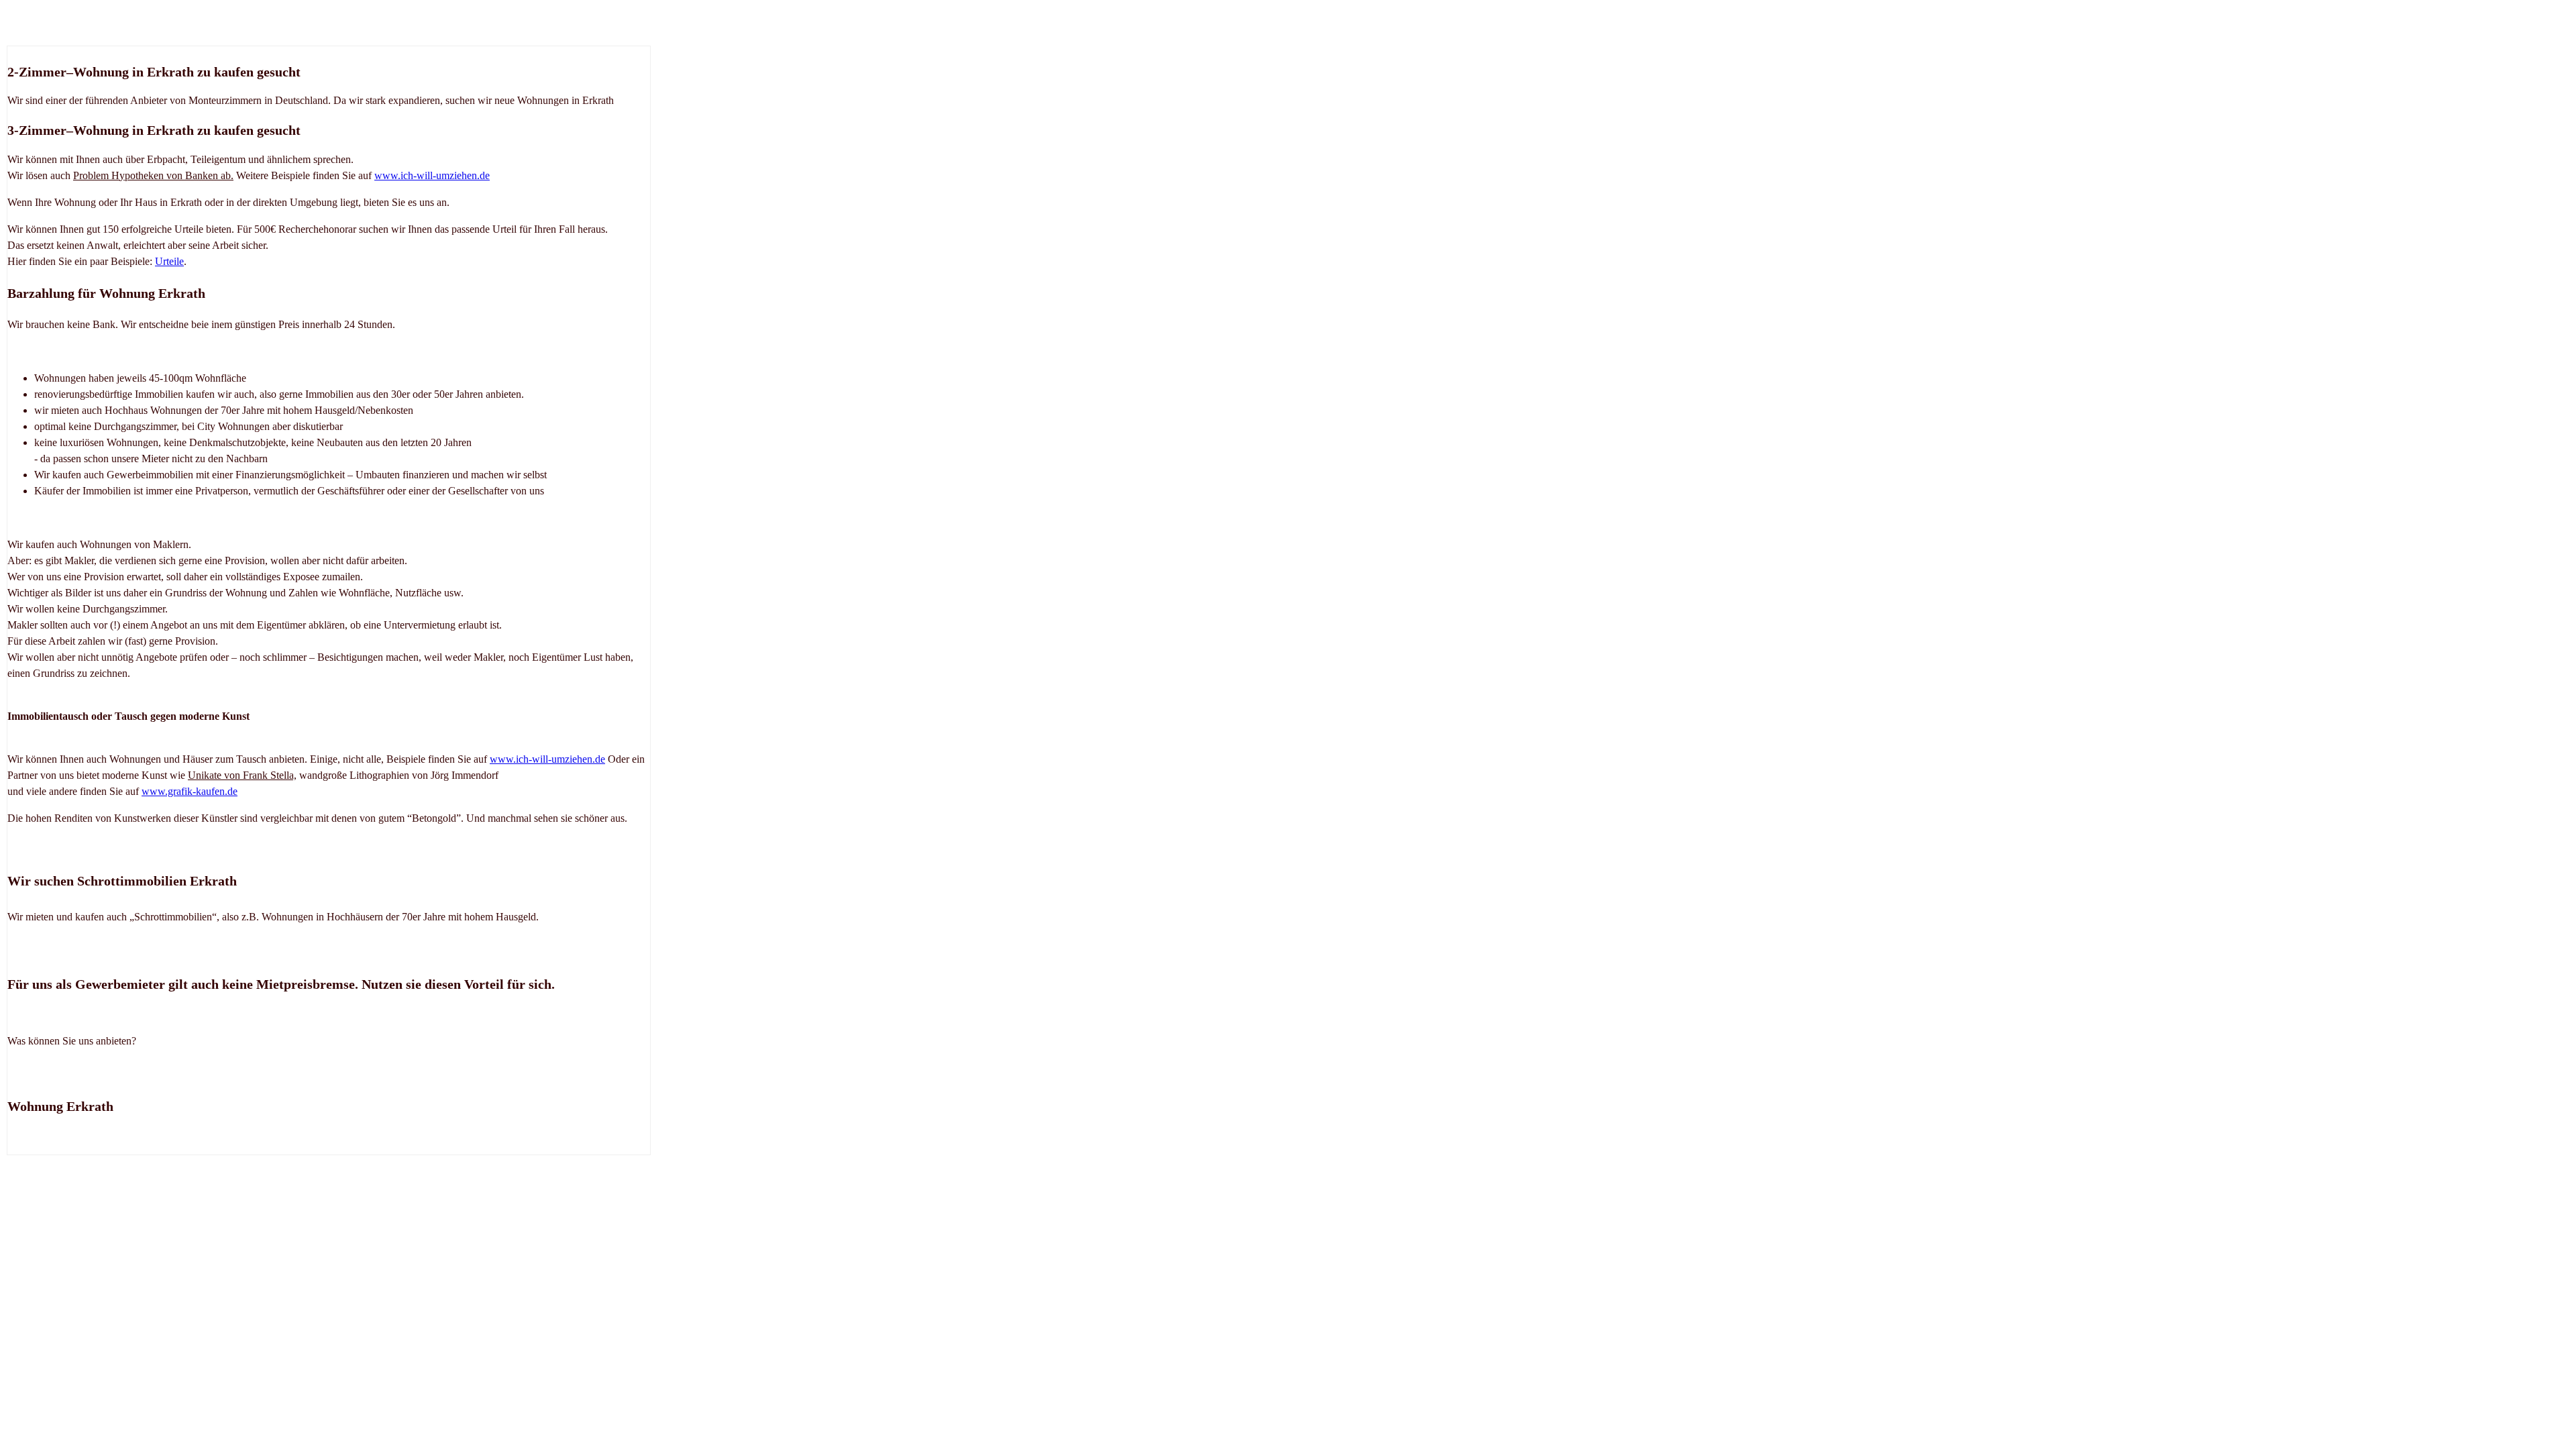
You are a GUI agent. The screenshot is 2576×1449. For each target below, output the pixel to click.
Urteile (169, 261)
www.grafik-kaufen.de (190, 791)
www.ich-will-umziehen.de (432, 175)
